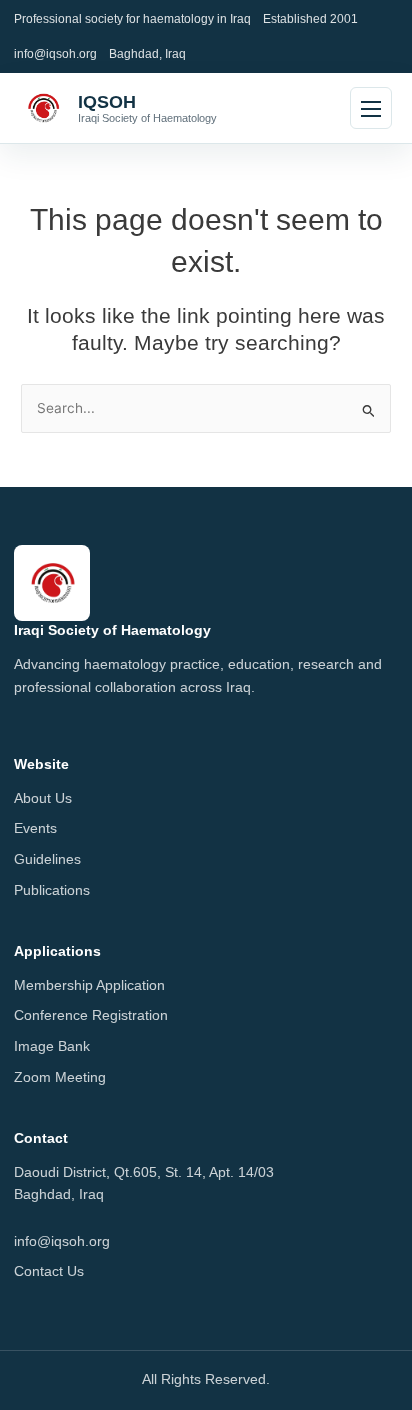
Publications (52, 890)
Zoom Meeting (60, 1077)
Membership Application (89, 985)
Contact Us (49, 1271)
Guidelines (47, 859)
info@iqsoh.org (55, 53)
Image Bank (52, 1046)
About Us (43, 798)
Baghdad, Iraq (147, 53)
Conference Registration (91, 1015)
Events (35, 828)
